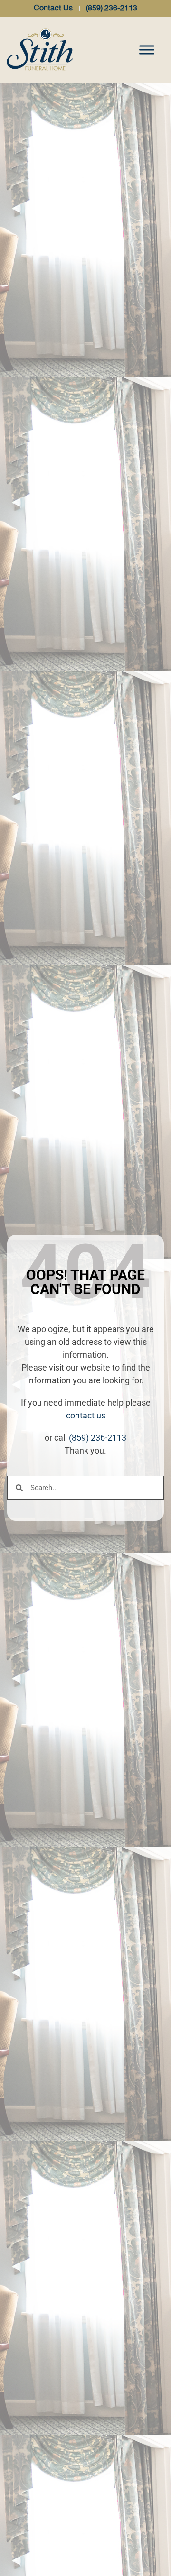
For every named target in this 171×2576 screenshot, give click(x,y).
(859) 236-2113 (98, 1438)
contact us (86, 1415)
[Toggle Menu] (147, 50)
